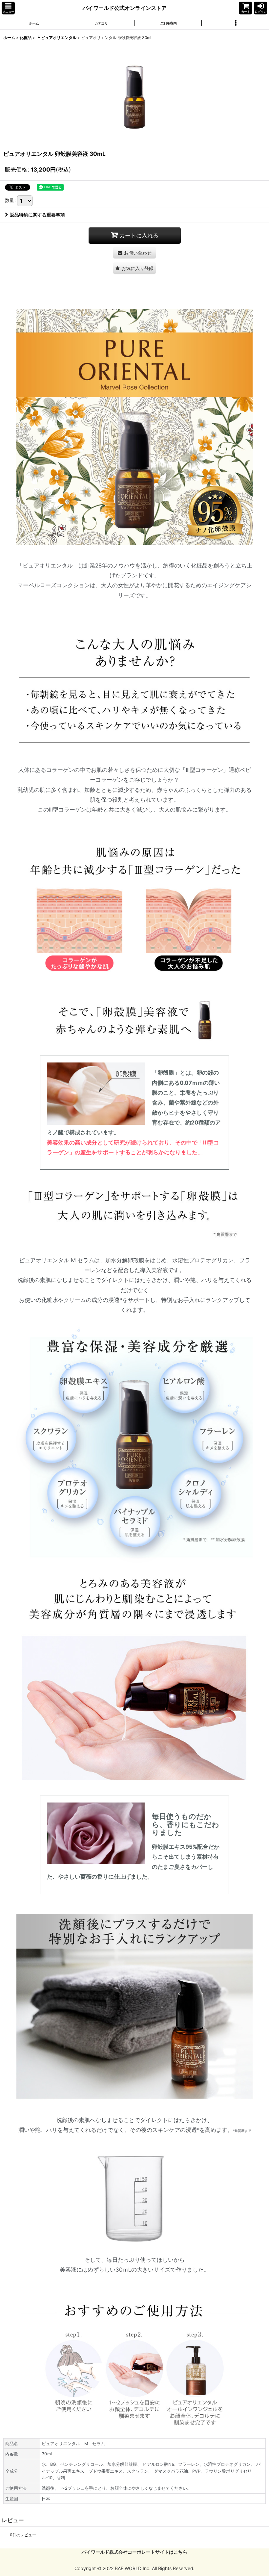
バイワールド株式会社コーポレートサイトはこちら (134, 2552)
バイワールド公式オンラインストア (125, 8)
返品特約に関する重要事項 (37, 215)
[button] (8, 8)
